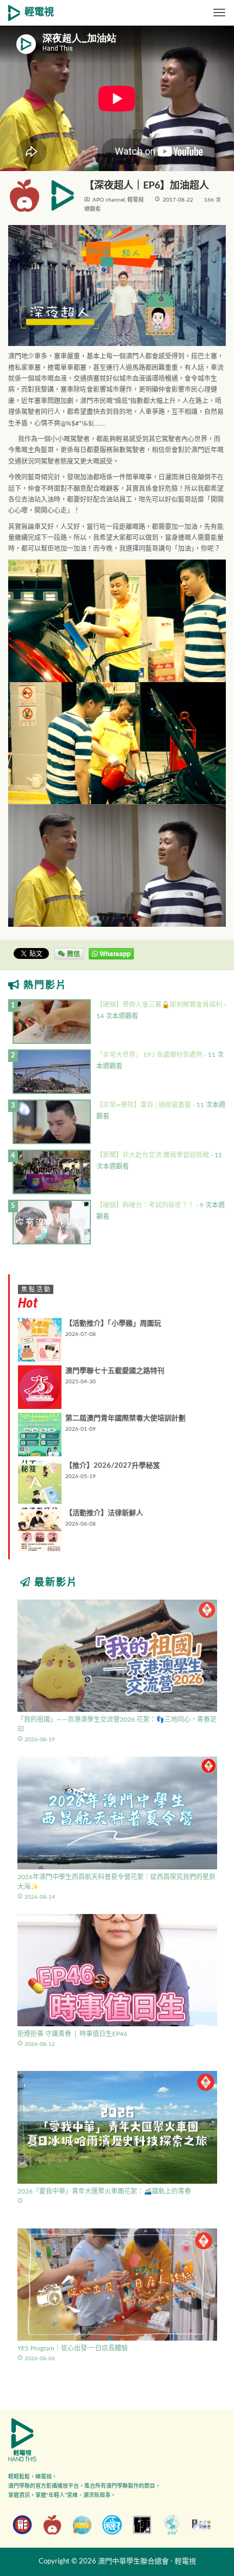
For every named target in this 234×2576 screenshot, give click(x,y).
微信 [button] (73, 953)
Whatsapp (114, 953)
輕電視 (39, 13)
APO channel (109, 200)
